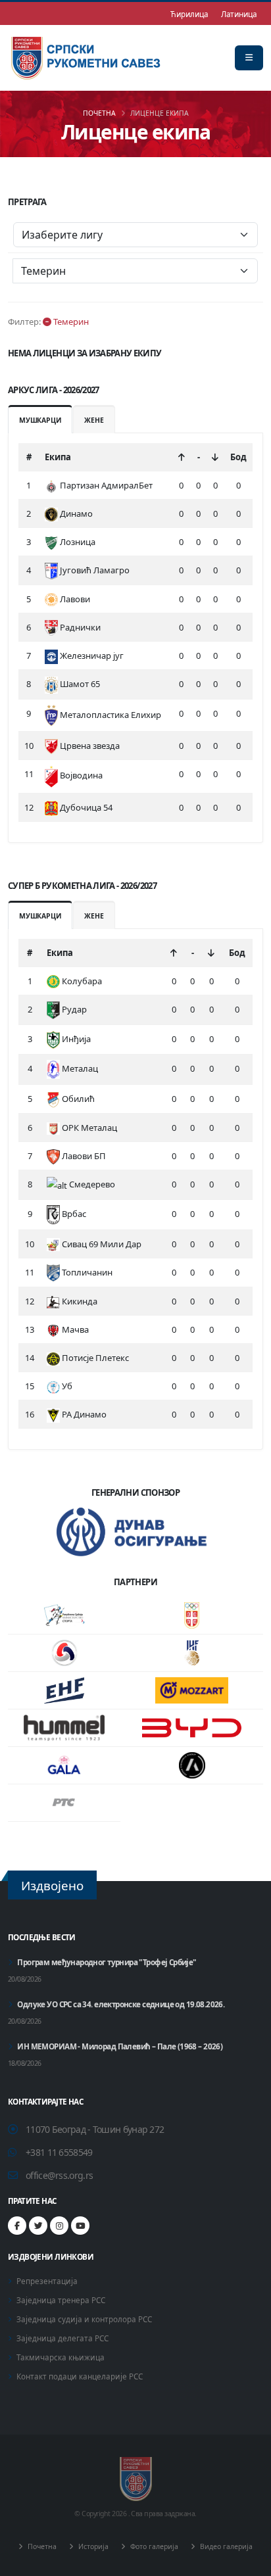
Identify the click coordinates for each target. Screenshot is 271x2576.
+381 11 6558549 (59, 2152)
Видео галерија (225, 2546)
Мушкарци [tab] (40, 420)
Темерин (70, 322)
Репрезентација (47, 2281)
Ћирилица (189, 14)
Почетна (99, 113)
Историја (92, 2546)
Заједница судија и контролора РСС (84, 2319)
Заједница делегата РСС (62, 2338)
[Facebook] (17, 2226)
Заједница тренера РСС (61, 2300)
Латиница (239, 14)
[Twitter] (38, 2226)
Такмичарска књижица (61, 2357)
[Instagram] (59, 2226)
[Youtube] (80, 2226)
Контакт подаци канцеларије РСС (80, 2376)
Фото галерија (153, 2546)
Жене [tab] (94, 420)
